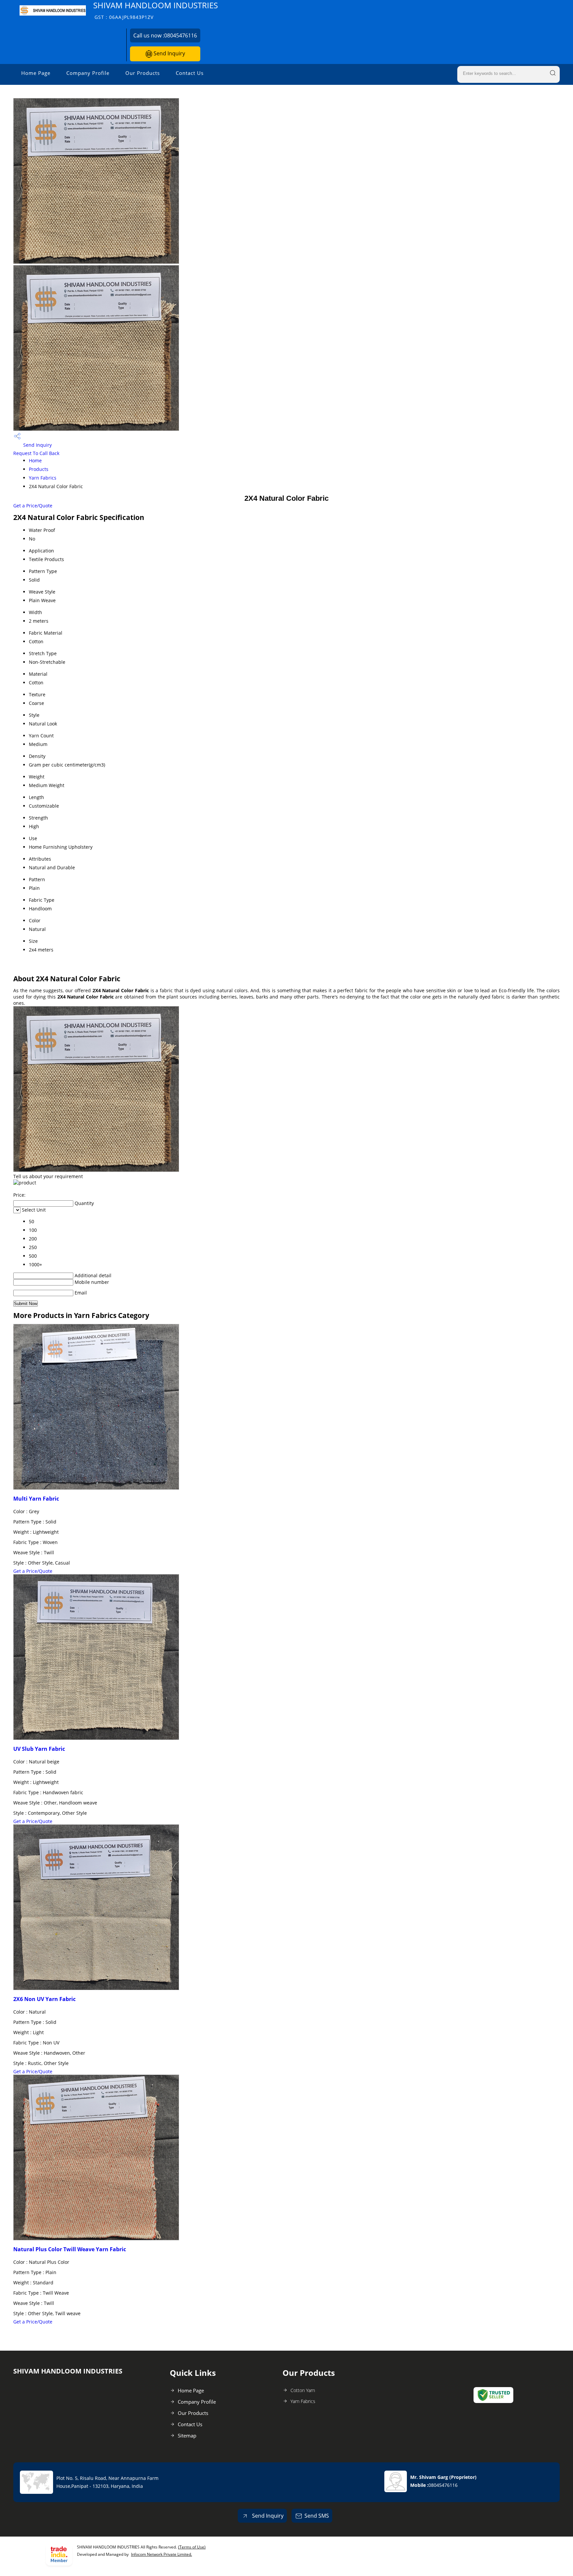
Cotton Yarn (303, 2390)
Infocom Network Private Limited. (161, 2554)
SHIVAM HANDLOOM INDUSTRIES (156, 10)
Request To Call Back (36, 453)
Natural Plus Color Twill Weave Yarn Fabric (70, 2249)
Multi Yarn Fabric (36, 1499)
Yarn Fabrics (43, 478)
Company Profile (88, 73)
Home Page (36, 73)
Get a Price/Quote (33, 506)
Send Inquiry (169, 53)
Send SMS (317, 2516)
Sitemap (187, 2435)
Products (39, 469)
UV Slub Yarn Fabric (39, 1749)
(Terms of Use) (192, 2547)
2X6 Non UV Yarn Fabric (44, 1999)
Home (35, 460)
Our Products (143, 73)
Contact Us (190, 73)
